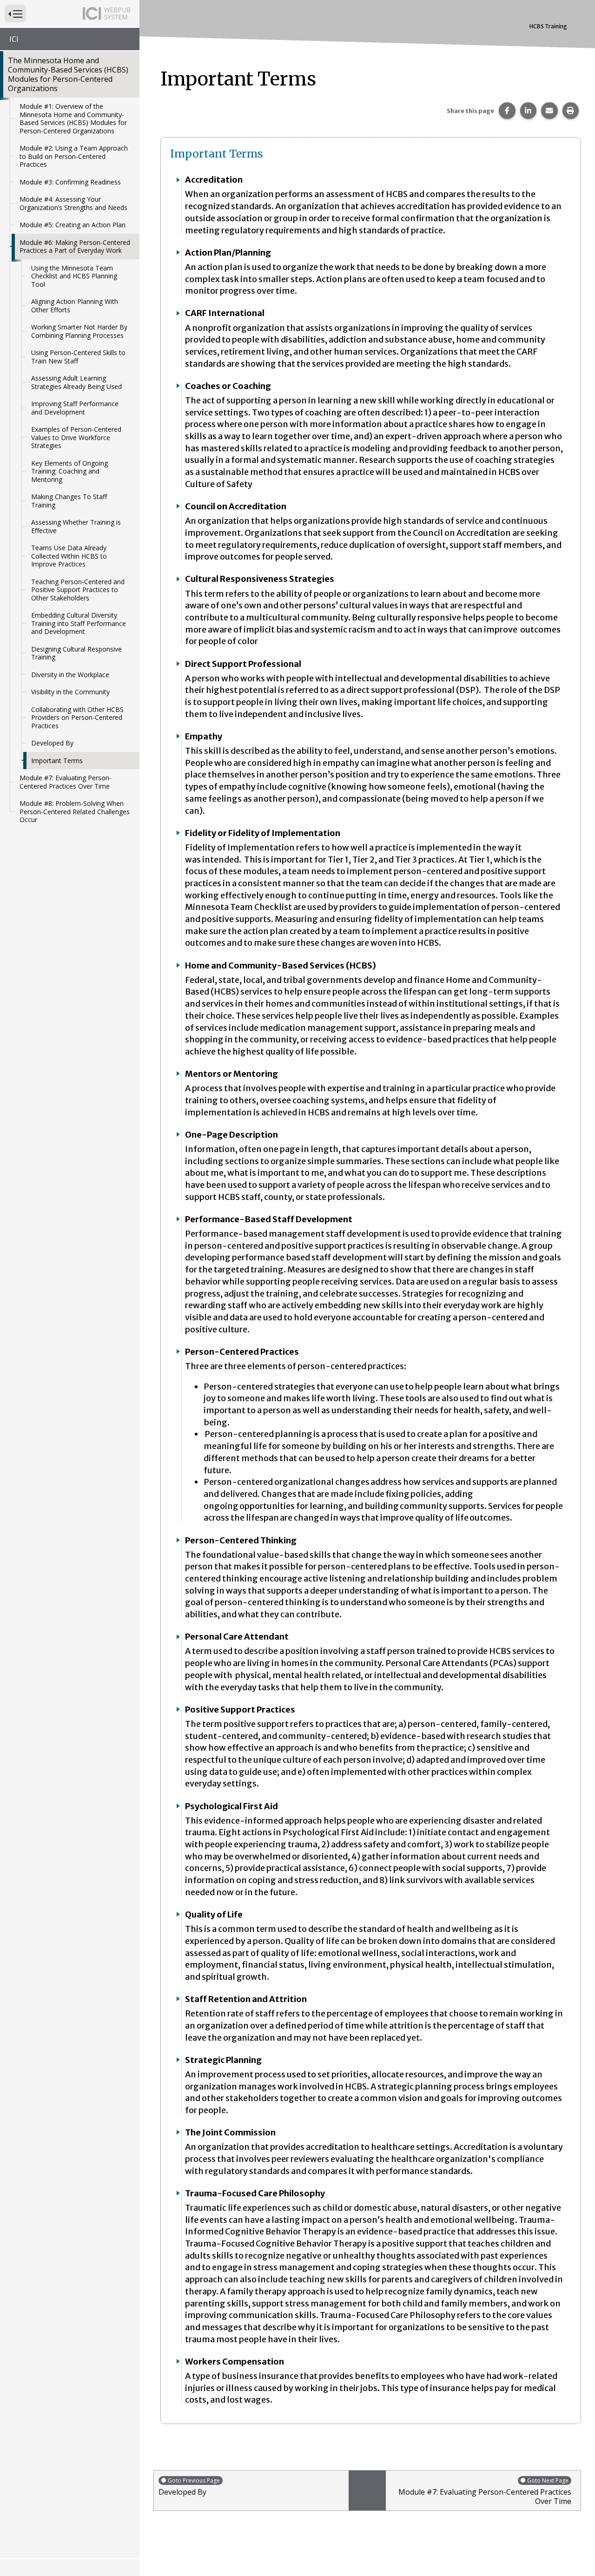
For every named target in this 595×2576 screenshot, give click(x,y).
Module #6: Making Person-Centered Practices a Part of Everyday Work (75, 247)
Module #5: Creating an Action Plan (73, 225)
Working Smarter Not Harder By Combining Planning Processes (79, 331)
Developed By (52, 743)
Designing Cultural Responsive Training (76, 653)
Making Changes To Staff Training (69, 501)
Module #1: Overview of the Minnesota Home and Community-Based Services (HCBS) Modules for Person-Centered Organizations (73, 119)
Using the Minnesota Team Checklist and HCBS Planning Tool (74, 276)
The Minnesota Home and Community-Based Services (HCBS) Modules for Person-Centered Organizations (68, 74)
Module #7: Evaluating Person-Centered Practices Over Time (66, 782)
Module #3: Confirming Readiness (70, 182)
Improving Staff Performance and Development (75, 408)
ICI (14, 39)
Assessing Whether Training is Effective (76, 526)
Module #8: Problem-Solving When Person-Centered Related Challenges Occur (75, 811)
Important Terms (57, 761)
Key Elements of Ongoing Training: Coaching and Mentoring (69, 471)
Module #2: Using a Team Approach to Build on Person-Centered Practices (74, 156)
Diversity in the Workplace (70, 675)
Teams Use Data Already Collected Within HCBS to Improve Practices (69, 556)
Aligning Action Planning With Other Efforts (75, 306)
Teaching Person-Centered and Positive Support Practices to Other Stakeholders (78, 590)
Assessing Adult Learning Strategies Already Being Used (76, 382)
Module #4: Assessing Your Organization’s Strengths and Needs (73, 203)
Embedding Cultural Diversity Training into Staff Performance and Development (79, 623)
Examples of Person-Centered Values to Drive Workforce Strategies (76, 437)
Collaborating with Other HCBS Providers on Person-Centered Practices (77, 718)
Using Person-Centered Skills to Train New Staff (78, 357)
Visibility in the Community (70, 692)
